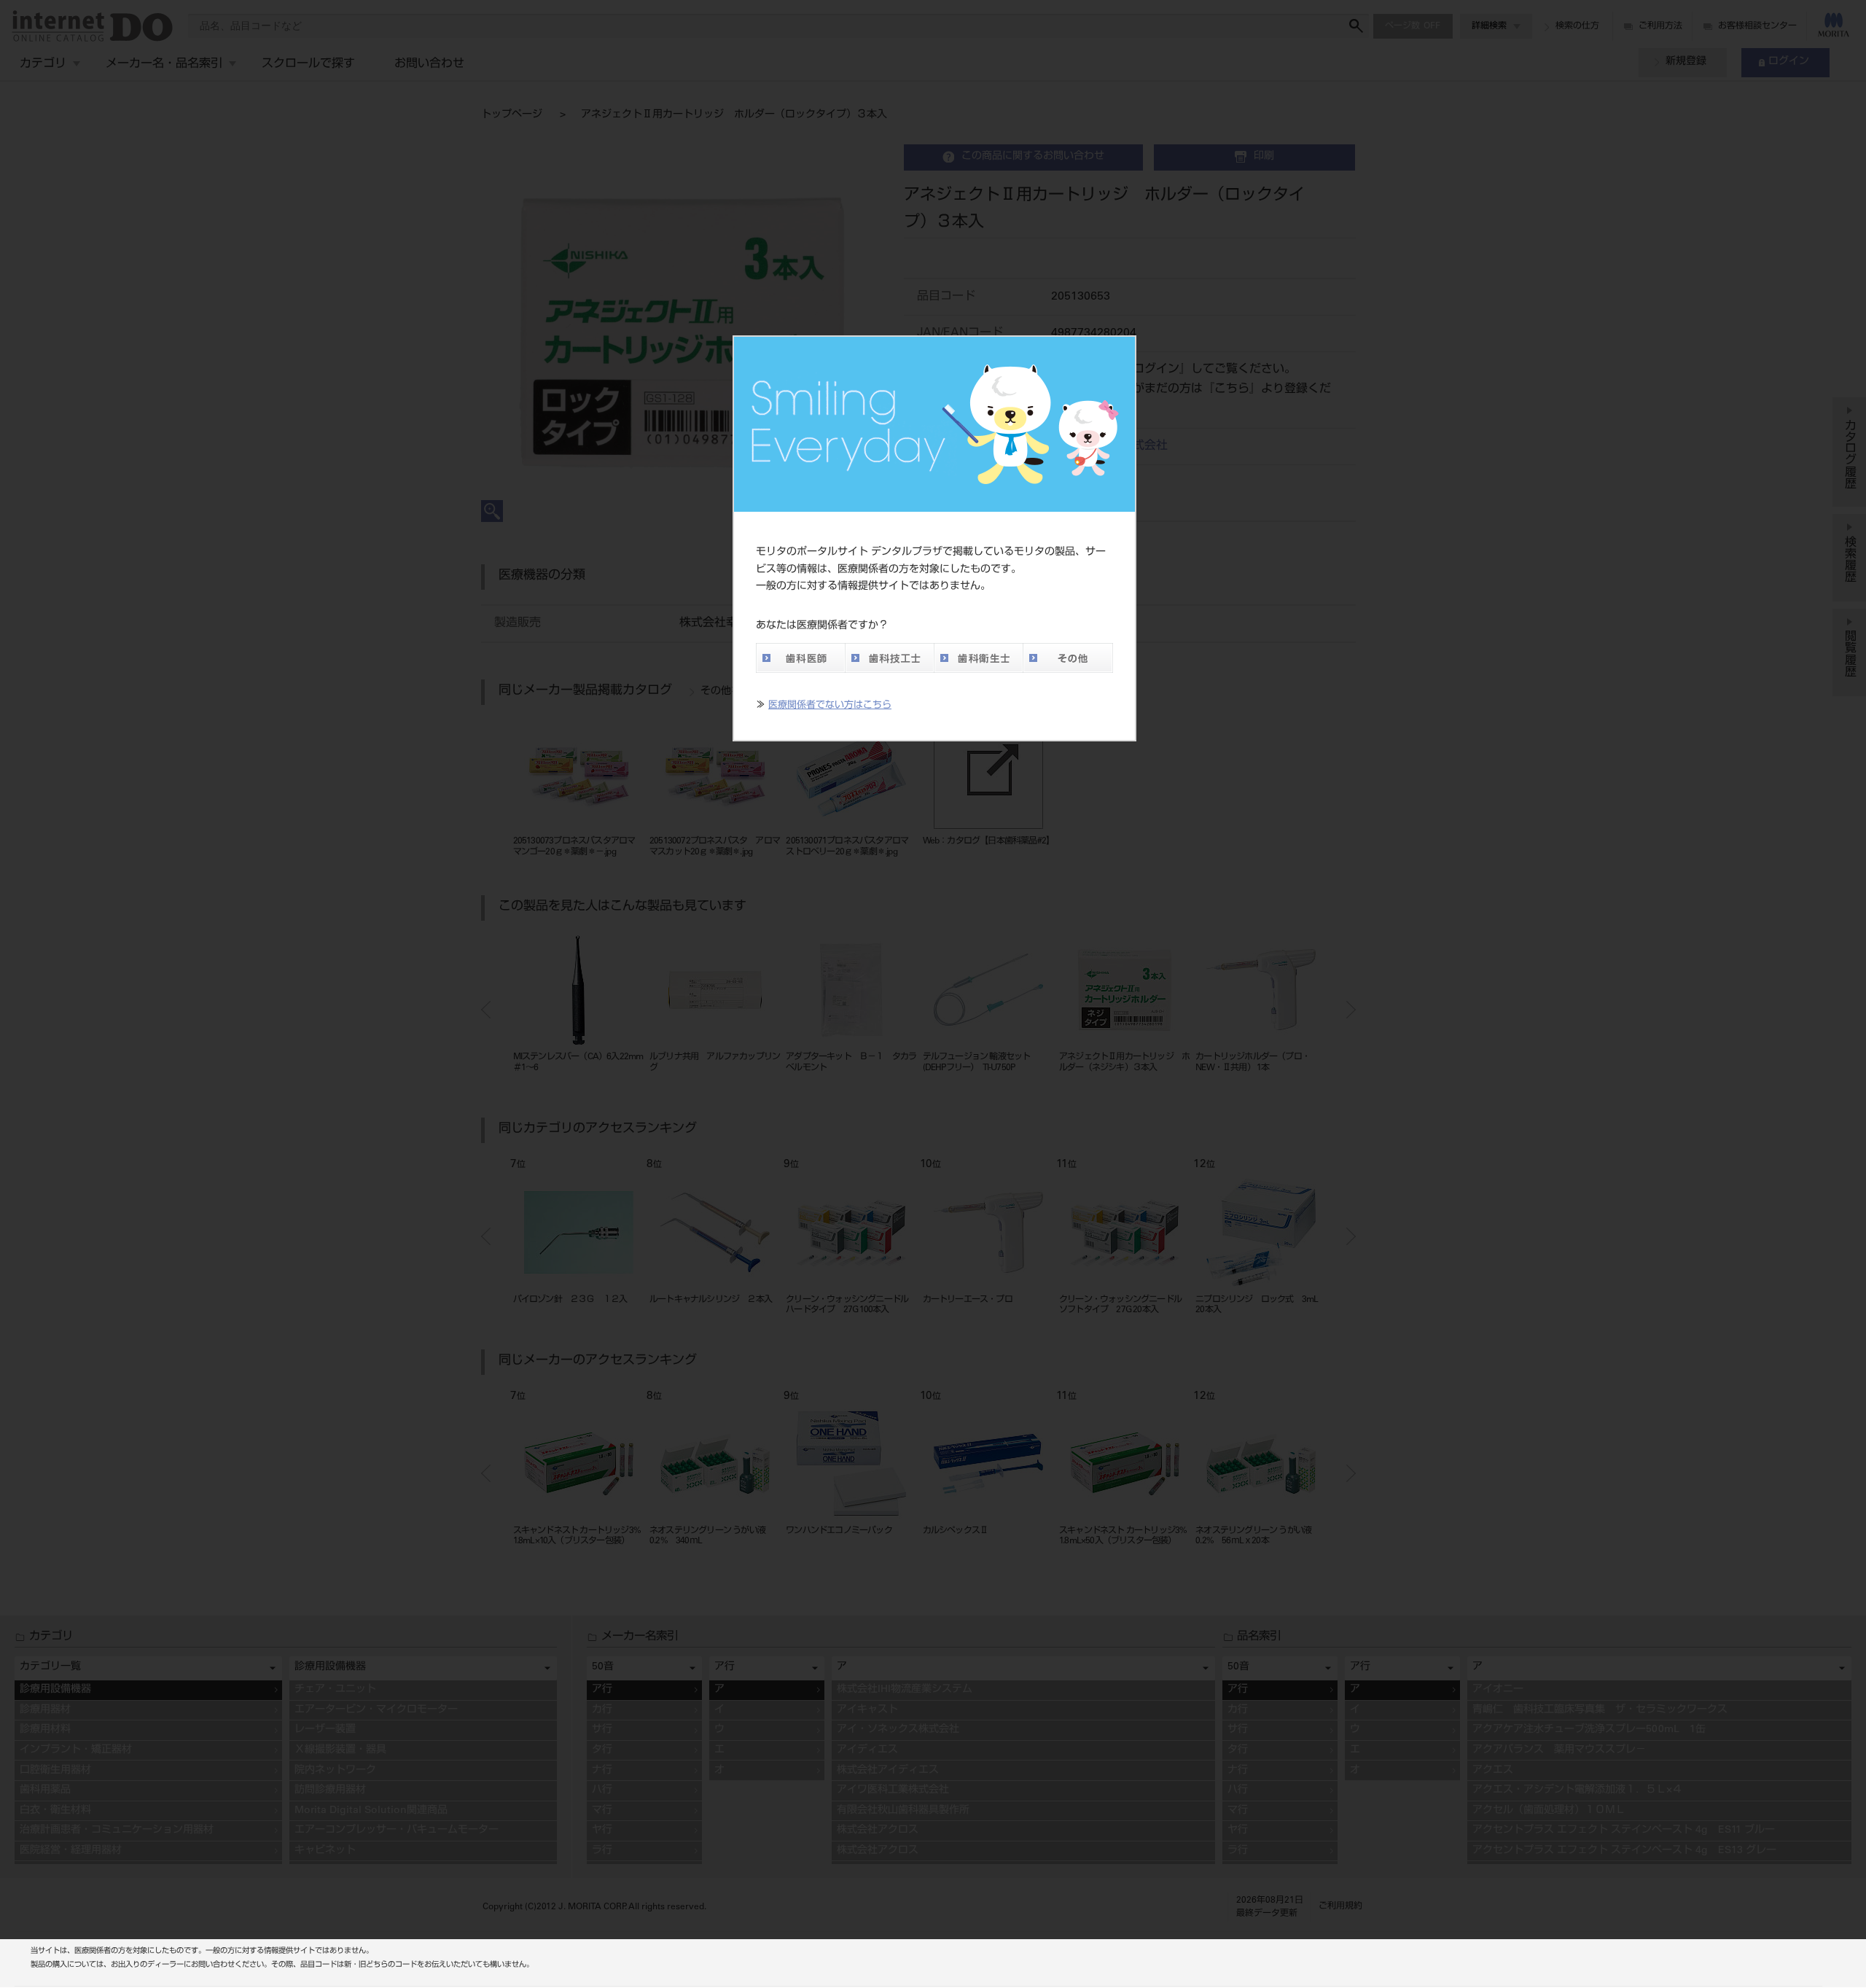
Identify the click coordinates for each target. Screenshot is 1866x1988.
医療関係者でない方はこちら (830, 706)
